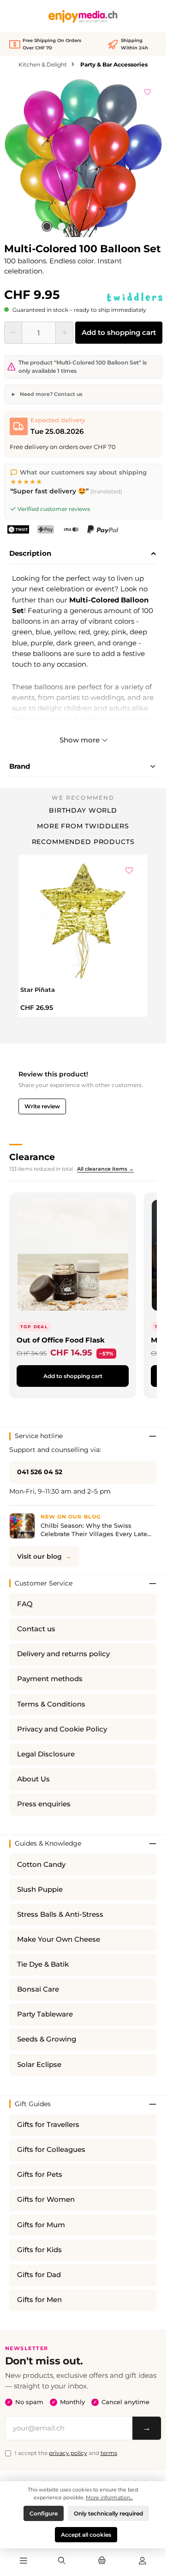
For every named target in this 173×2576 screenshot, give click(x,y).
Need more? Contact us (51, 394)
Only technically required (108, 2513)
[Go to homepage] (83, 16)
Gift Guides (33, 2104)
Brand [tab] (20, 766)
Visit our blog (39, 1556)
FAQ (25, 1604)
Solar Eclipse (39, 2065)
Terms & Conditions (51, 1704)
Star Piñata (38, 990)
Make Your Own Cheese (59, 1939)
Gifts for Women (46, 2199)
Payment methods (50, 1679)
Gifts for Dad (39, 2275)
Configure (44, 2513)
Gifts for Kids (39, 2250)
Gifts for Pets (40, 2175)
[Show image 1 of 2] (47, 226)
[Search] (62, 2561)
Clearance (32, 1157)
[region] (83, 158)
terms (109, 2453)
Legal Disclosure (46, 1754)
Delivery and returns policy (63, 1654)
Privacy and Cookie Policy (62, 1729)
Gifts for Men (39, 2300)
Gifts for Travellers (48, 2125)
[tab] (83, 554)
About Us (33, 1779)
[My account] (143, 2561)
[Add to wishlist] (148, 91)
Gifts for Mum (41, 2225)
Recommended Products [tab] (83, 842)
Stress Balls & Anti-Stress (60, 1914)
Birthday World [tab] (83, 810)
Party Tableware (45, 2014)
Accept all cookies (86, 2535)
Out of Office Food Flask (61, 1340)
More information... (109, 2497)
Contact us (36, 1629)
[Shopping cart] (102, 2561)
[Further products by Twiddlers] (135, 297)
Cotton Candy (41, 1865)
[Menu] (24, 2561)
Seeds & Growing (47, 2039)
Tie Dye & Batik (43, 1964)
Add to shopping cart (119, 332)
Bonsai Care (38, 1989)
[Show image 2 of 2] (62, 226)
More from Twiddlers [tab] (83, 826)
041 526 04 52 (40, 1472)
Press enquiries (44, 1804)
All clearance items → (105, 1169)
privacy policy (68, 2453)
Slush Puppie (40, 1889)
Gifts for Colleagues (51, 2150)
